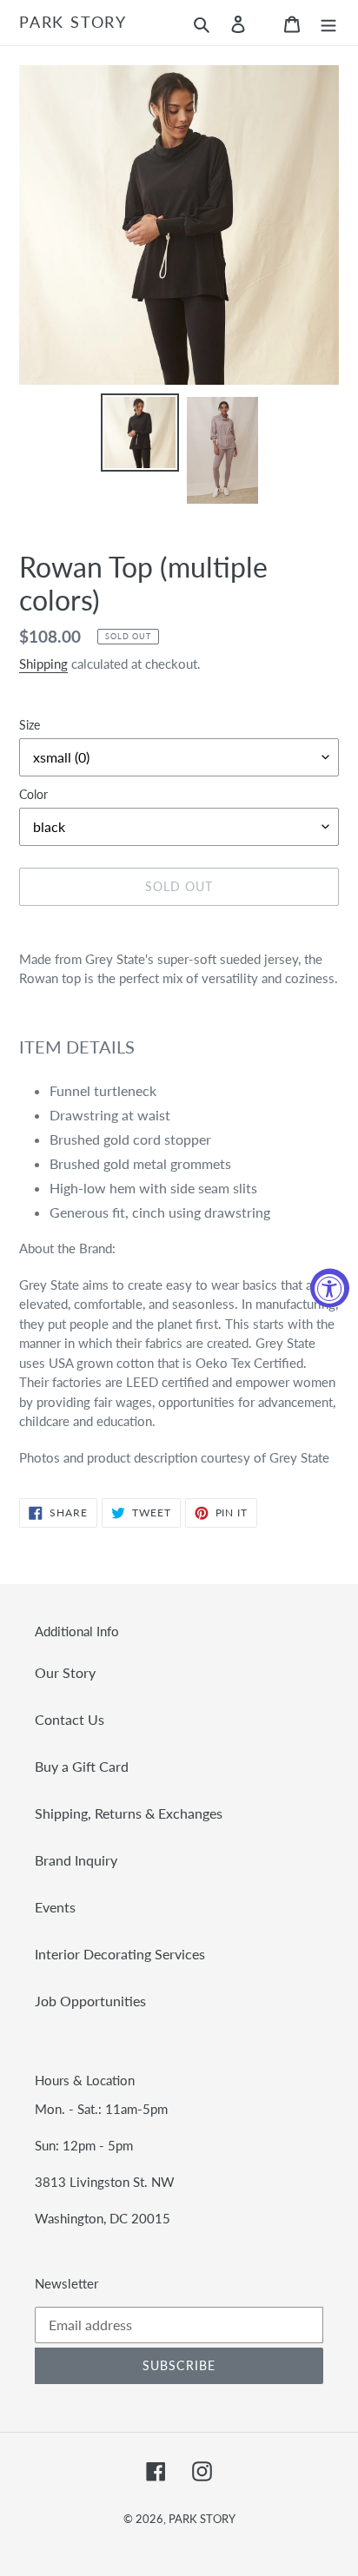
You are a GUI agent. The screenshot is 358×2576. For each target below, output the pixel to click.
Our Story (65, 1672)
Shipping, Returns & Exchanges (129, 1813)
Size (30, 725)
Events (55, 1907)
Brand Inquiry (76, 1860)
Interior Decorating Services (120, 1954)
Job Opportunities (90, 2001)
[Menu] (328, 23)
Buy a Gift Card (82, 1766)
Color (33, 794)
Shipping (43, 664)
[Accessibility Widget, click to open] (330, 1288)
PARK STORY (73, 22)
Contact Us (70, 1719)
